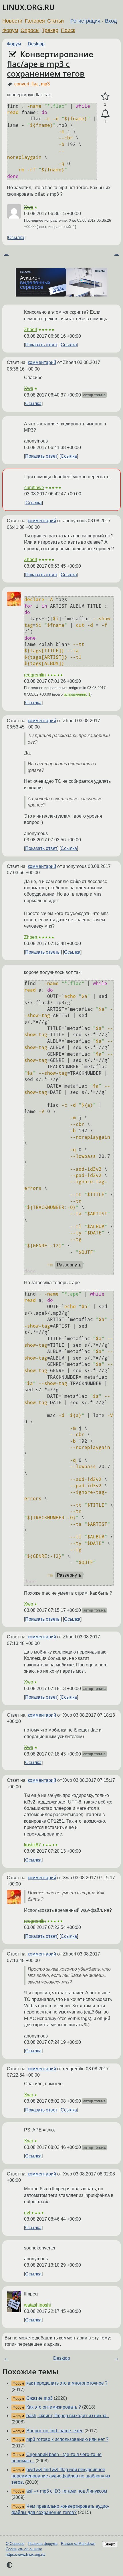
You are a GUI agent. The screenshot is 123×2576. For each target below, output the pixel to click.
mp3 (45, 84)
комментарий (42, 362)
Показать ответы (43, 952)
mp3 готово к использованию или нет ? (67, 2439)
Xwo (29, 207)
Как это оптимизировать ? (54, 2407)
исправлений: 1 (77, 694)
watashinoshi (37, 2305)
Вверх (110, 2544)
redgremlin (35, 675)
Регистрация (85, 21)
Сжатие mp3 (39, 2398)
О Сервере (15, 2544)
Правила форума (43, 2544)
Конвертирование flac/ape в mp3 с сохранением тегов (50, 64)
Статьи (55, 21)
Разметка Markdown (78, 2544)
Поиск (68, 30)
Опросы (30, 30)
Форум (10, 30)
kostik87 (32, 1845)
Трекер (50, 30)
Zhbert (31, 330)
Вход (111, 21)
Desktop (36, 44)
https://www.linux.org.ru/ (26, 2554)
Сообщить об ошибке (24, 2549)
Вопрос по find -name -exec (55, 2431)
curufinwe (34, 488)
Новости (12, 21)
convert (22, 84)
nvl (27, 2213)
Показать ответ (41, 345)
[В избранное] (105, 97)
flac (35, 84)
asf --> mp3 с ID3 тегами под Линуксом (67, 2491)
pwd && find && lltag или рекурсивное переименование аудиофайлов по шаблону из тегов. (61, 2476)
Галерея (35, 21)
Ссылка (16, 238)
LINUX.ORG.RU (28, 7)
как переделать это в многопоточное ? (67, 2383)
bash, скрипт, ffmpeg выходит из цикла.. (68, 2416)
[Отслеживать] (105, 114)
